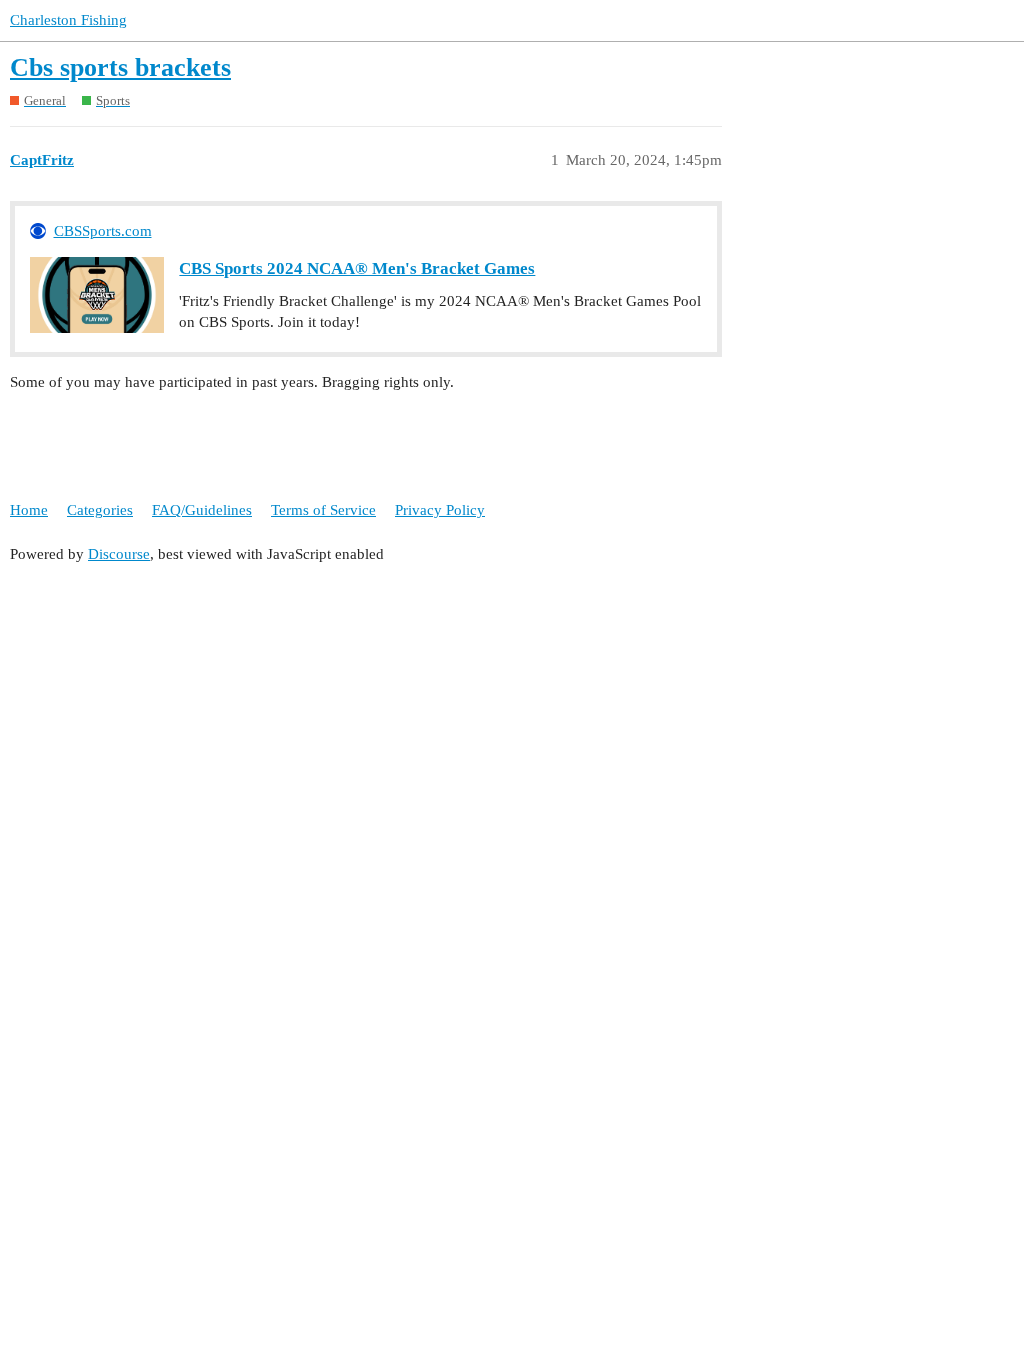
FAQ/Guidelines (202, 510)
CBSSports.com (103, 231)
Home (29, 510)
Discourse (119, 554)
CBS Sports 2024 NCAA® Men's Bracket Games (357, 268)
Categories (100, 510)
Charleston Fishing (68, 20)
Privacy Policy (440, 510)
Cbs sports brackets (120, 67)
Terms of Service (323, 510)
